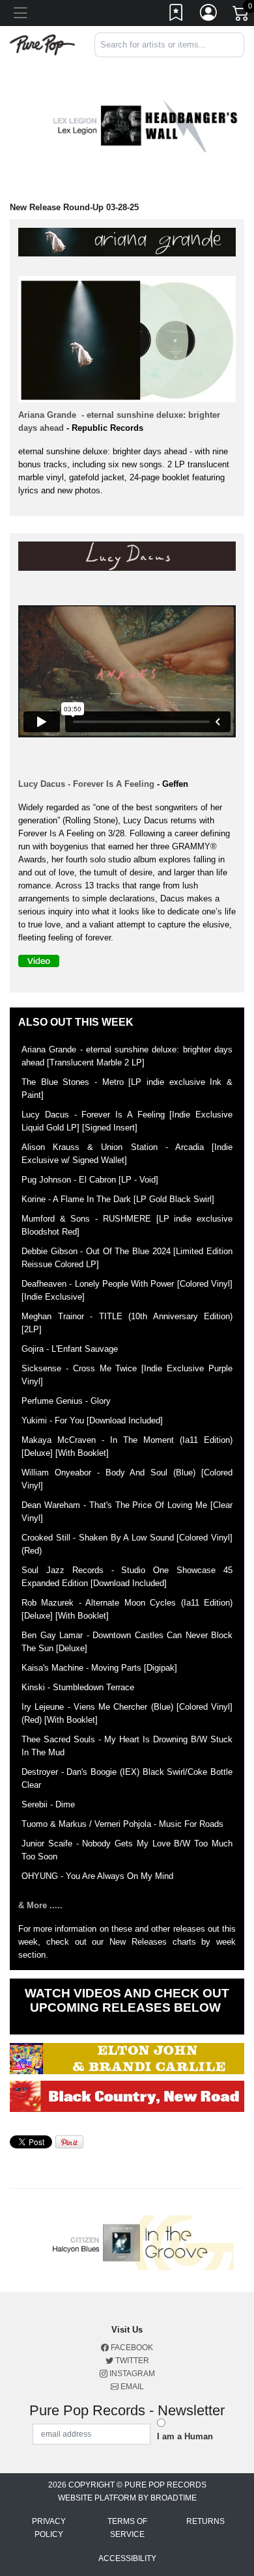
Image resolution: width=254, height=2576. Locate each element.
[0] (242, 16)
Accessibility (127, 2558)
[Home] (42, 44)
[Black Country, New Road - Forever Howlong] (127, 2096)
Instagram (131, 2374)
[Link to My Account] (209, 15)
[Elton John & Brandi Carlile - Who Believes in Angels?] (127, 2059)
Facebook (131, 2348)
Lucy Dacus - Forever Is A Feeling (86, 784)
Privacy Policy (49, 2528)
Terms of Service (127, 2528)
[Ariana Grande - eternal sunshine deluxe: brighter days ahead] (130, 244)
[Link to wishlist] (176, 15)
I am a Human (185, 2436)
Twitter (131, 2361)
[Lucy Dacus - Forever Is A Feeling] (130, 559)
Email (131, 2387)
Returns (205, 2521)
